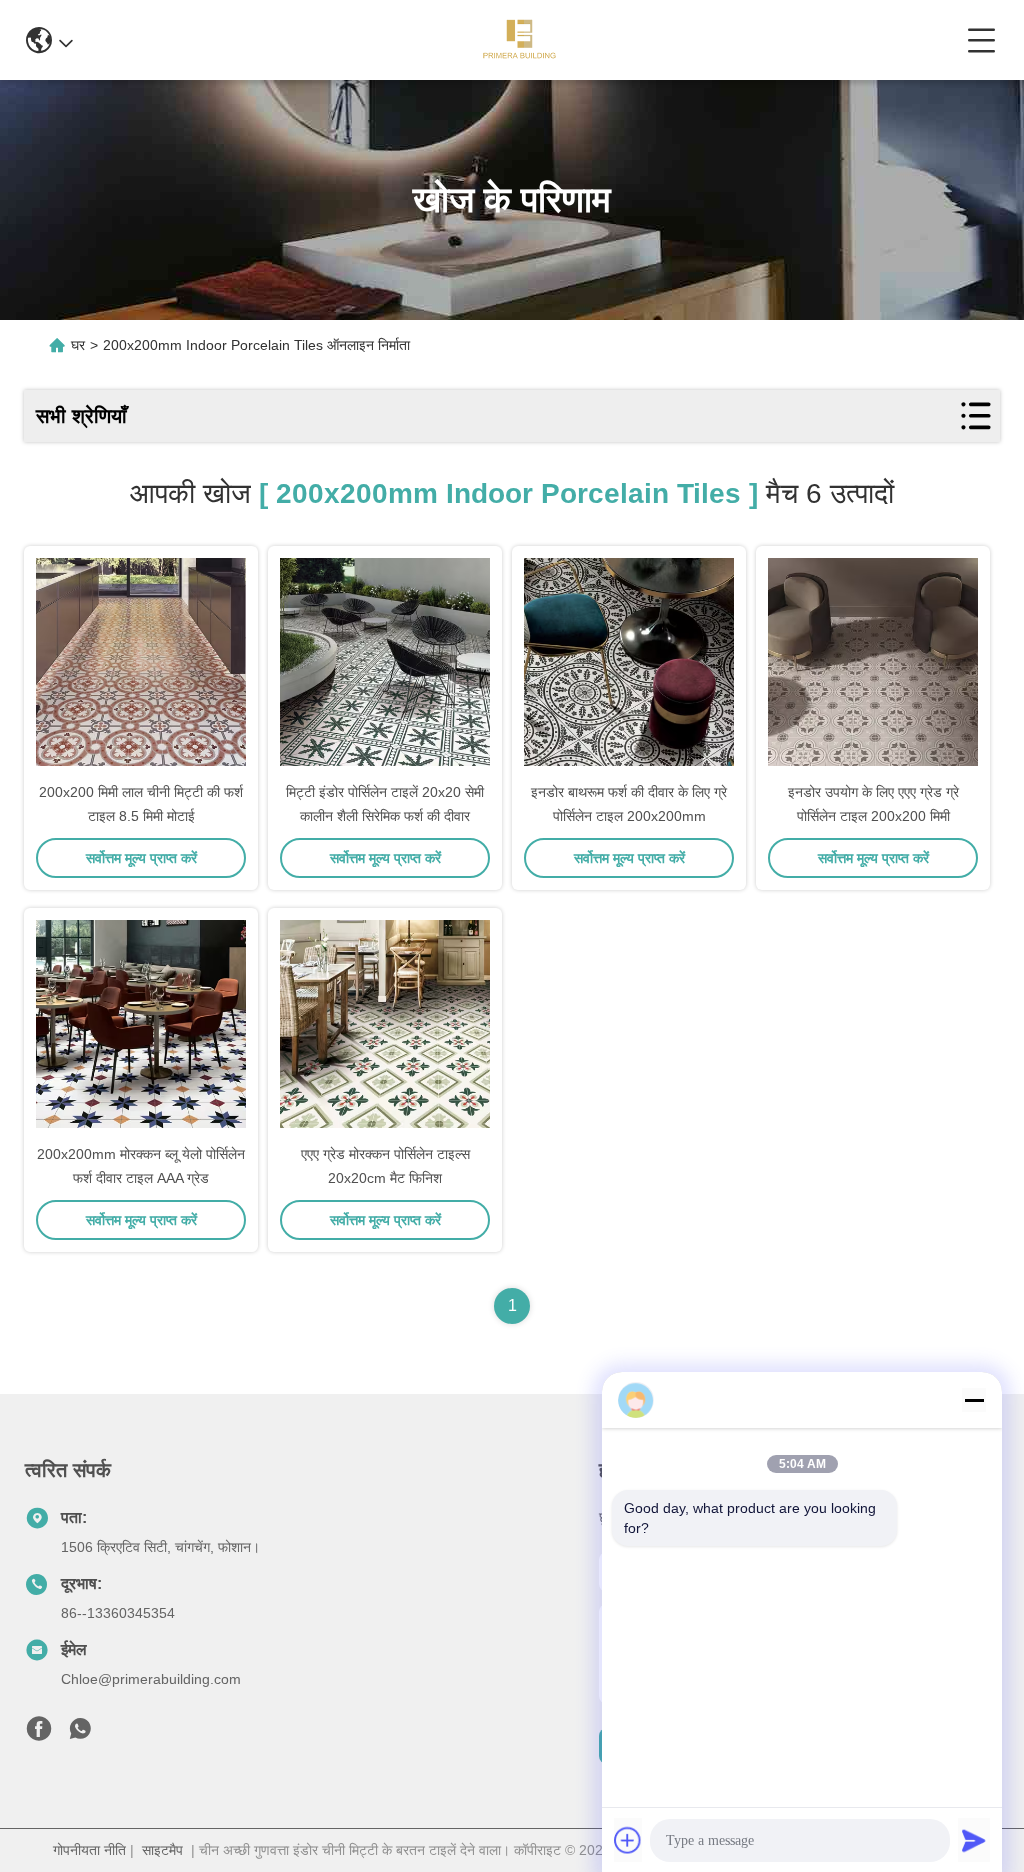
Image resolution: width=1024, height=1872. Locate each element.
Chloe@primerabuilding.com (151, 1679)
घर (78, 345)
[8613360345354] (80, 1734)
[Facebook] (39, 1734)
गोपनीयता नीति (89, 1850)
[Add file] (628, 1840)
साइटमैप (162, 1850)
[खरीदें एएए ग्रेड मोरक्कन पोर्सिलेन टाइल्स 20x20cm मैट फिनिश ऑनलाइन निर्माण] (385, 1024)
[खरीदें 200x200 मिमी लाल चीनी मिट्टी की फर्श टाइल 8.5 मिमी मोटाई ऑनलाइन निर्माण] (141, 662)
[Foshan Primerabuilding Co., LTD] (520, 40)
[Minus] (974, 1400)
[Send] (974, 1840)
